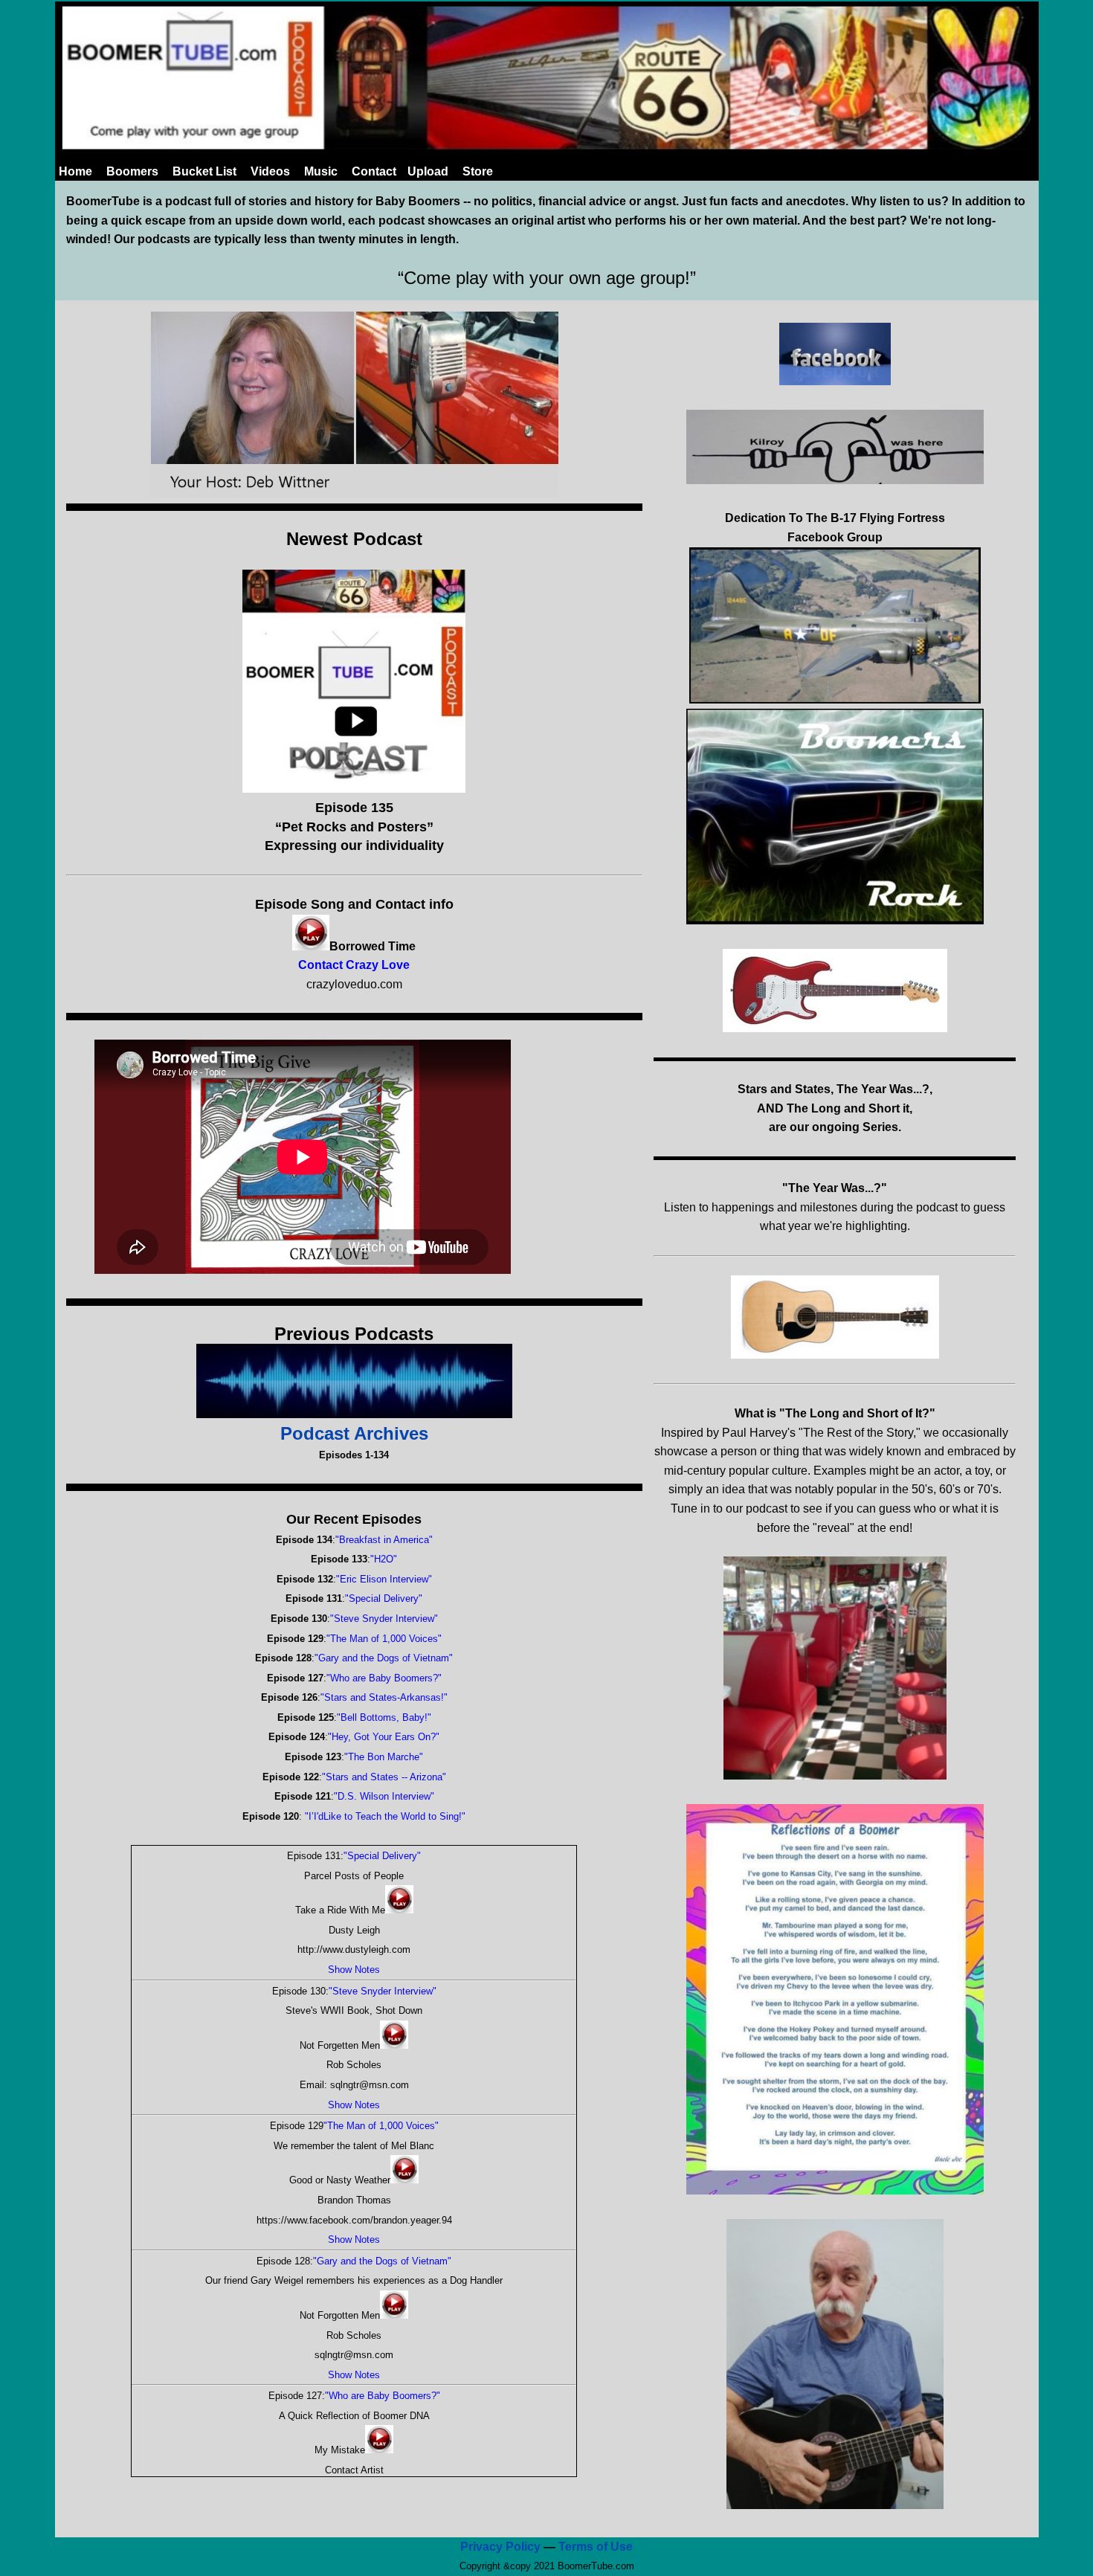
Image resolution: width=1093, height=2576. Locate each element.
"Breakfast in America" (384, 1540)
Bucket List (204, 171)
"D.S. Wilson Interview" (384, 1796)
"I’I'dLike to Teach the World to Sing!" (384, 1816)
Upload (428, 171)
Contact (374, 171)
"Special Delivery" (384, 1598)
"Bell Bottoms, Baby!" (384, 1717)
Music (321, 171)
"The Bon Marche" (384, 1757)
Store (478, 171)
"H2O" (384, 1559)
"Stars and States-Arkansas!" (384, 1697)
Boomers (132, 171)
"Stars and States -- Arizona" (384, 1777)
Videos (270, 171)
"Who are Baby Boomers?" (384, 1678)
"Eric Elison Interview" (384, 1579)
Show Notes (354, 1970)
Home (75, 171)
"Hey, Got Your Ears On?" (384, 1737)
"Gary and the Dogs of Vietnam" (384, 1658)
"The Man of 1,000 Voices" (384, 1639)
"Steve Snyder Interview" (384, 1619)
